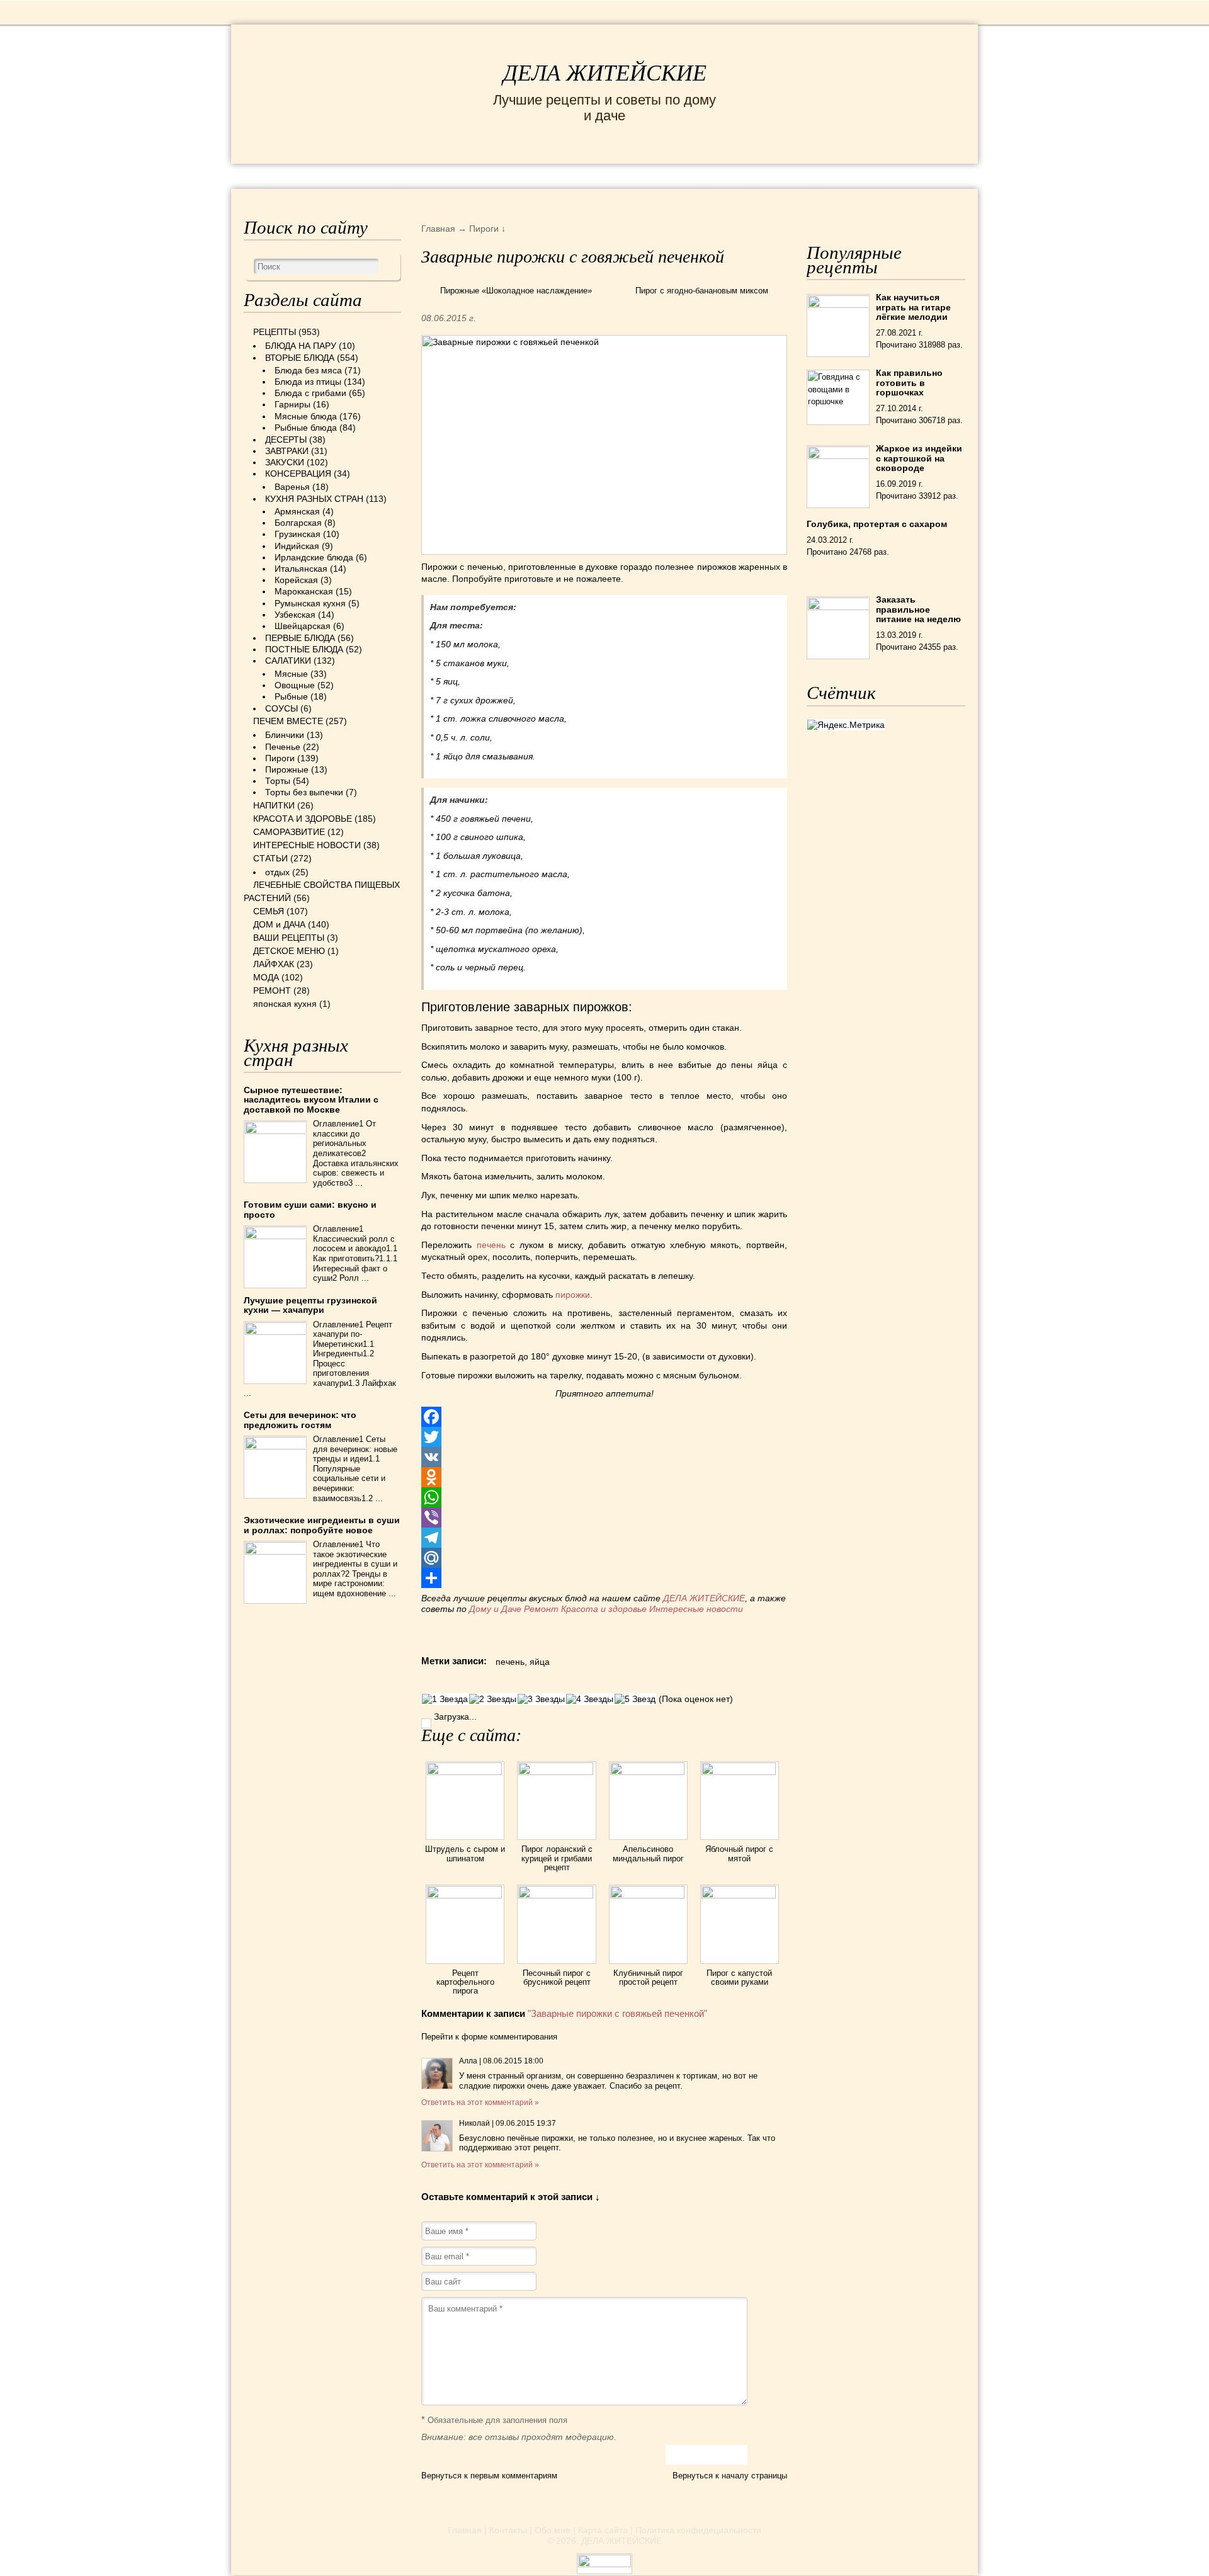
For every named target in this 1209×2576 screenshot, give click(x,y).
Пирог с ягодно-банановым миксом (702, 291)
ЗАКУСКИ (285, 462)
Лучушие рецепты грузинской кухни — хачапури (310, 1305)
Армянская (297, 511)
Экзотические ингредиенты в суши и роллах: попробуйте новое (322, 1525)
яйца (540, 1662)
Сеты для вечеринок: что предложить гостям (300, 1420)
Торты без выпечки (304, 792)
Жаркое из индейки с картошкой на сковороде (919, 458)
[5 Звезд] (635, 1699)
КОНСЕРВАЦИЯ (298, 474)
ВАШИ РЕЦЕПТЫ (289, 938)
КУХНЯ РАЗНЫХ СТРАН (314, 499)
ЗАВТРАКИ (287, 451)
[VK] (604, 1457)
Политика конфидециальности (698, 2530)
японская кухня (285, 1004)
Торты (278, 781)
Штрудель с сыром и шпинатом (465, 1853)
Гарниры (292, 404)
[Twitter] (604, 1437)
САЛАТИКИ (288, 661)
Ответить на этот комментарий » (480, 2102)
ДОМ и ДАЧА (741, 175)
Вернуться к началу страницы (730, 2476)
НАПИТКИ (274, 805)
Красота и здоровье (604, 1609)
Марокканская (304, 591)
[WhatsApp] (604, 1497)
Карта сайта (603, 2530)
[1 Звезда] (445, 1699)
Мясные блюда (306, 416)
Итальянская (301, 569)
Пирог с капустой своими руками (739, 1977)
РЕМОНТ (870, 175)
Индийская (297, 546)
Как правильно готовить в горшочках (909, 383)
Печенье (283, 747)
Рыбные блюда (306, 428)
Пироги (280, 758)
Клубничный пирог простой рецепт (648, 1977)
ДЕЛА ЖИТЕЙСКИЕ (605, 73)
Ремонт (541, 1609)
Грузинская (298, 534)
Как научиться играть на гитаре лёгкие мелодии (913, 307)
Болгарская (298, 523)
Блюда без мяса (308, 370)
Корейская (296, 580)
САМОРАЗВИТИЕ (289, 832)
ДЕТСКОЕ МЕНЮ (289, 951)
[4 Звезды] (590, 1699)
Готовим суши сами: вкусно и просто (310, 1209)
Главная (465, 2530)
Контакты (508, 2530)
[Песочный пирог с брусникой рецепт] (556, 1895)
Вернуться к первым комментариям (489, 2476)
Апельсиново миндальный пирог (648, 1853)
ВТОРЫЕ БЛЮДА (300, 358)
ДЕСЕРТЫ (286, 440)
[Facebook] (604, 1417)
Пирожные (287, 769)
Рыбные (291, 696)
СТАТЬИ (270, 858)
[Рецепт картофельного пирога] (465, 1895)
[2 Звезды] (493, 1699)
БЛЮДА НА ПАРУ (301, 346)
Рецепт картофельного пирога (465, 1982)
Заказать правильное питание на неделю (918, 609)
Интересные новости (697, 1609)
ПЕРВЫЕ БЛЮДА (300, 638)
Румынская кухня (310, 603)
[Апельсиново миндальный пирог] (648, 1772)
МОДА (812, 175)
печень (491, 1245)
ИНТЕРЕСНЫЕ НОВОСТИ (552, 175)
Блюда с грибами (310, 393)
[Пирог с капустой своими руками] (740, 1895)
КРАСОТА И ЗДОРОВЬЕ (387, 175)
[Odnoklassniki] (604, 1477)
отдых (277, 872)
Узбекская (295, 615)
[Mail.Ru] (604, 1558)
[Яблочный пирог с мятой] (740, 1772)
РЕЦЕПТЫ (271, 175)
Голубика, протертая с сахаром (877, 524)
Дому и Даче (495, 1609)
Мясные (291, 674)
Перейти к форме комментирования (489, 2037)
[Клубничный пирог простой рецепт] (648, 1895)
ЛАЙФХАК (274, 964)
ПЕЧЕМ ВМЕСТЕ (288, 721)
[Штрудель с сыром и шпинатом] (465, 1772)
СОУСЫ (281, 708)
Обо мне (553, 2530)
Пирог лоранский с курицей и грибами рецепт (557, 1858)
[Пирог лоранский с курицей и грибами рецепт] (556, 1772)
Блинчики (285, 735)
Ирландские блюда (314, 557)
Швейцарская (303, 626)
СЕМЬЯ (667, 175)
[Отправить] (604, 1578)
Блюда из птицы (308, 382)
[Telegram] (604, 1538)
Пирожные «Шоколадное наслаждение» (516, 291)
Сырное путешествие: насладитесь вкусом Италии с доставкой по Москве (311, 1100)
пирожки (573, 1295)
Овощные (295, 685)
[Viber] (604, 1518)
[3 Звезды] (541, 1699)
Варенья (292, 487)
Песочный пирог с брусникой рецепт (557, 1977)
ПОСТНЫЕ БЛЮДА (304, 649)
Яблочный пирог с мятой (739, 1853)
